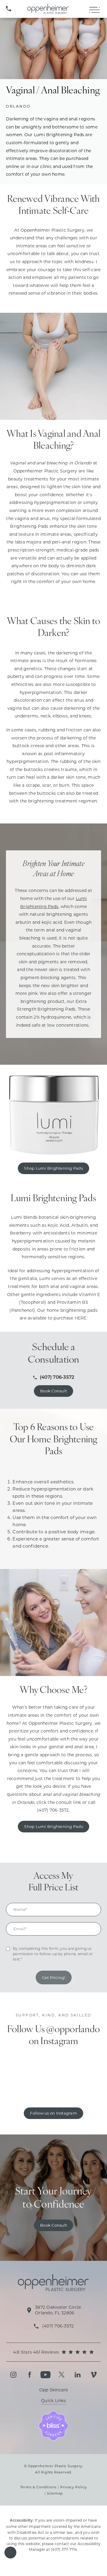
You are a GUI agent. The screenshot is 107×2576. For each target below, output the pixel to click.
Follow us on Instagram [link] (53, 2113)
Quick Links (53, 2401)
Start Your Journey (54, 2199)
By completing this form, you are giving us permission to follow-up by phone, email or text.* (53, 1954)
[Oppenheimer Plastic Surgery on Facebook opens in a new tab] (29, 2375)
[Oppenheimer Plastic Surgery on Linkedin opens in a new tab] (78, 2375)
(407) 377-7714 (64, 2549)
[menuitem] (13, 2375)
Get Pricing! (54, 1977)
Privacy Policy (74, 2487)
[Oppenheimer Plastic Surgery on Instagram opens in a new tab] (13, 2375)
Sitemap (55, 2493)
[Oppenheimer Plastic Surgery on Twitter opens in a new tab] (62, 2375)
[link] (9, 9)
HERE (81, 1318)
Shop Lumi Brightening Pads (53, 1168)
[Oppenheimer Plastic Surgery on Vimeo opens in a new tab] (94, 2375)
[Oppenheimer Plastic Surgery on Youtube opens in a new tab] (45, 2375)
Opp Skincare (54, 2390)
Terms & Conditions (38, 2487)
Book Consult (53, 1391)
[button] (10, 2553)
